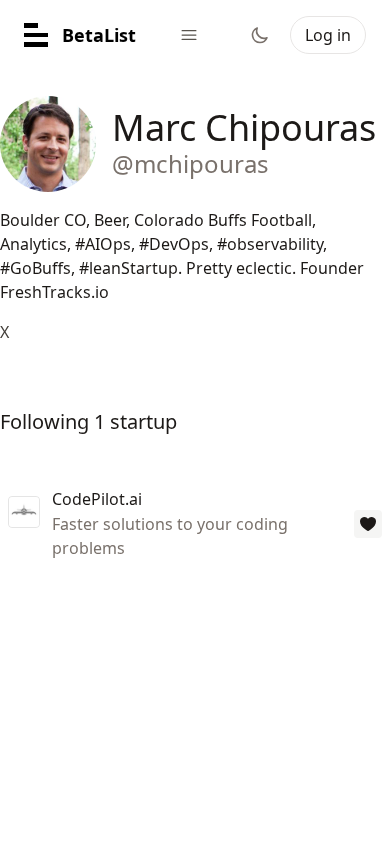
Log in (328, 35)
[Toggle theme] (260, 35)
